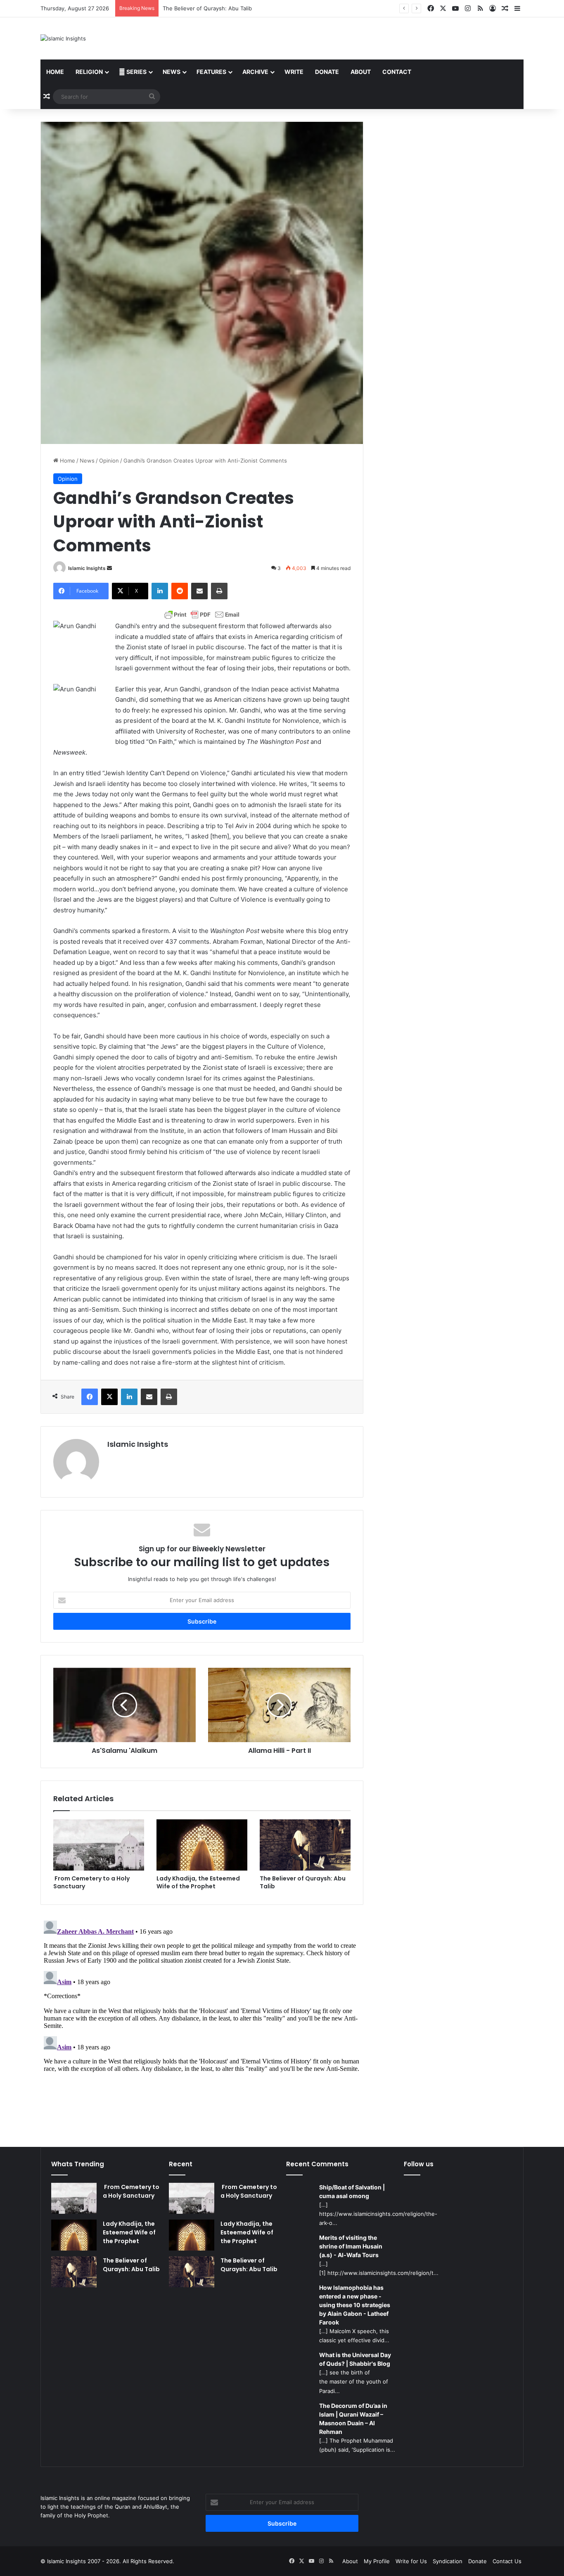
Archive (255, 72)
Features (211, 72)
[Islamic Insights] (63, 38)
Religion (89, 72)
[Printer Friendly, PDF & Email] (202, 615)
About (361, 72)
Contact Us (507, 2561)
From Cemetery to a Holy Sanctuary (91, 1882)
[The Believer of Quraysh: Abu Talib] (305, 1845)
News (172, 72)
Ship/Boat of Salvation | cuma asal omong (352, 2191)
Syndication (448, 2561)
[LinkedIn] (160, 591)
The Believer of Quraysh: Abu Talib (303, 1882)
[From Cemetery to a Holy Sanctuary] (99, 1845)
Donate (327, 72)
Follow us (419, 2164)
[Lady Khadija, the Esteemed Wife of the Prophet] (202, 1845)
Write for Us (411, 2561)
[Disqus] (202, 2020)
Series (136, 72)
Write (294, 72)
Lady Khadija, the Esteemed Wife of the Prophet (198, 1882)
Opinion (109, 461)
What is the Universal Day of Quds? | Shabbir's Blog (355, 2359)
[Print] (219, 591)
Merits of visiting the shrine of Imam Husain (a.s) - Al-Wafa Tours (351, 2246)
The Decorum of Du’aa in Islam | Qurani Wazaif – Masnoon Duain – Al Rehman (353, 2419)
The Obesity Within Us (192, 8)
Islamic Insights (87, 568)
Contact (397, 72)
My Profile (377, 2561)
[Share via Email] (199, 591)
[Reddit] (180, 591)
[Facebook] (90, 1397)
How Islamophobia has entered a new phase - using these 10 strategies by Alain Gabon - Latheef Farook (355, 2305)
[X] (109, 1397)
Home (55, 72)
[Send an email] (109, 568)
